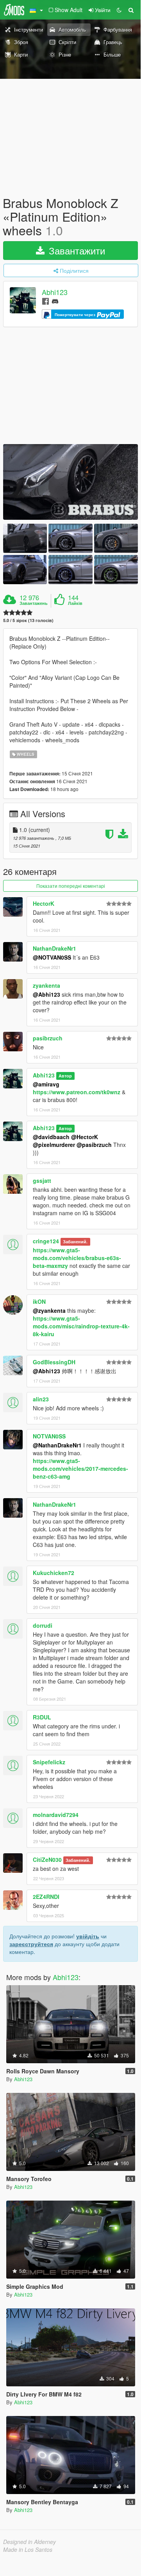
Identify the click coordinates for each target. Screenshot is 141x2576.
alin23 (41, 1399)
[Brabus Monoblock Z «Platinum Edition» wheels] (70, 482)
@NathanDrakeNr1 (57, 1445)
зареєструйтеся (31, 1944)
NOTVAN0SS (49, 1436)
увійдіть (88, 1936)
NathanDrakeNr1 (54, 948)
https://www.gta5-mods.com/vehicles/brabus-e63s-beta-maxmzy (77, 1258)
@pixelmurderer (54, 1145)
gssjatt (42, 1180)
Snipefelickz (49, 1762)
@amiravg (46, 1084)
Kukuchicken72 (54, 1573)
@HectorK (85, 1137)
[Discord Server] (55, 301)
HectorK (44, 903)
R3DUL (42, 1717)
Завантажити (76, 250)
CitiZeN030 (47, 1860)
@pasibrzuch (94, 1145)
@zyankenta (49, 1310)
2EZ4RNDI (46, 1897)
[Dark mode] (119, 10)
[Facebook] (46, 301)
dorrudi (43, 1625)
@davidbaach (51, 1137)
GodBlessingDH (54, 1362)
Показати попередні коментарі (71, 886)
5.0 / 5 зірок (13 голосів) (28, 620)
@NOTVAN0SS (52, 957)
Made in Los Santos (28, 2549)
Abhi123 (55, 292)
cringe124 (46, 1241)
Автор (65, 1076)
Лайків (75, 603)
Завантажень (34, 603)
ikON (39, 1301)
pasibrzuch (48, 1038)
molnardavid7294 (56, 1815)
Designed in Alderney (29, 2542)
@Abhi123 (46, 994)
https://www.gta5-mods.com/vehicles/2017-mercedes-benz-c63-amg (80, 1468)
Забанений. (75, 1242)
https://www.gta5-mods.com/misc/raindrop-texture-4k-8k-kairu (81, 1326)
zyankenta (46, 985)
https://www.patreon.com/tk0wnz (77, 1092)
